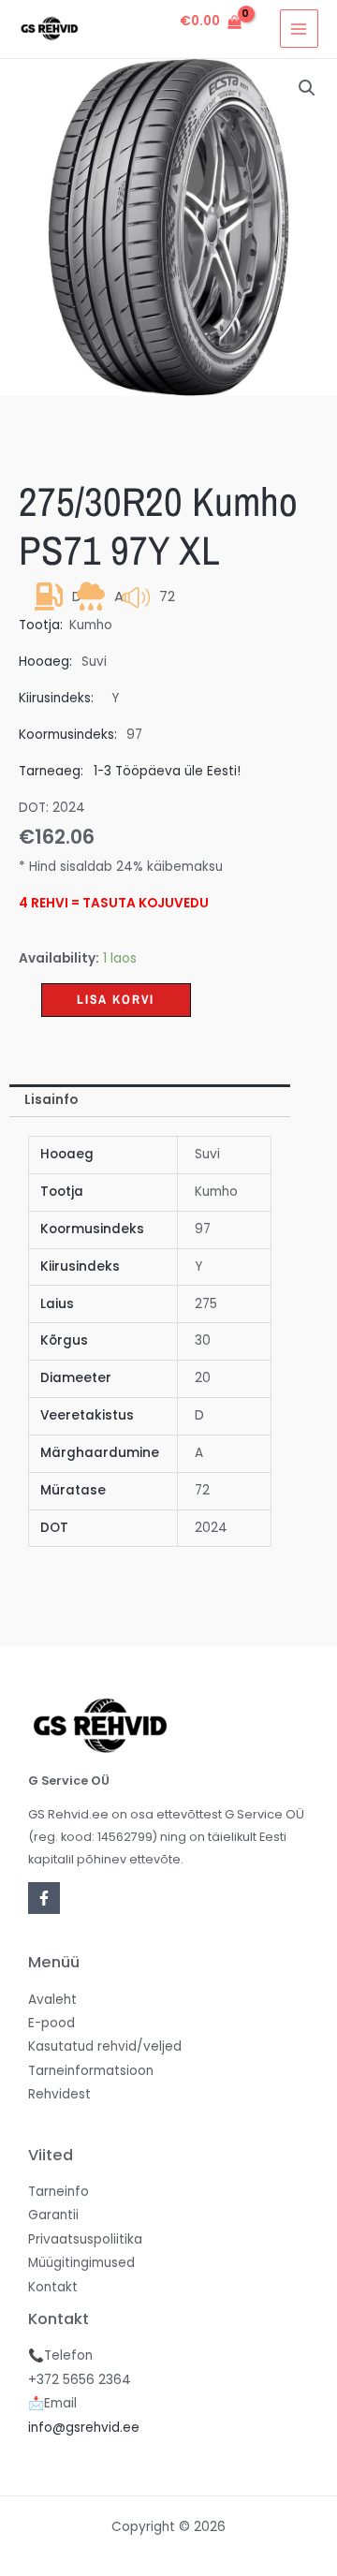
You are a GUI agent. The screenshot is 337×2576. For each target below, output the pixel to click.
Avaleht (52, 2000)
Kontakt (53, 2287)
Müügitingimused (81, 2263)
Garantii (53, 2215)
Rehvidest (59, 2094)
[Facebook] (44, 1898)
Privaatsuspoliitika (85, 2239)
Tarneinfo (59, 2192)
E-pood (51, 2023)
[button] (307, 88)
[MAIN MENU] (299, 29)
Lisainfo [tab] (51, 1100)
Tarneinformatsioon (91, 2071)
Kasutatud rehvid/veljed (105, 2046)
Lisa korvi (116, 999)
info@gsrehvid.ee (84, 2428)
